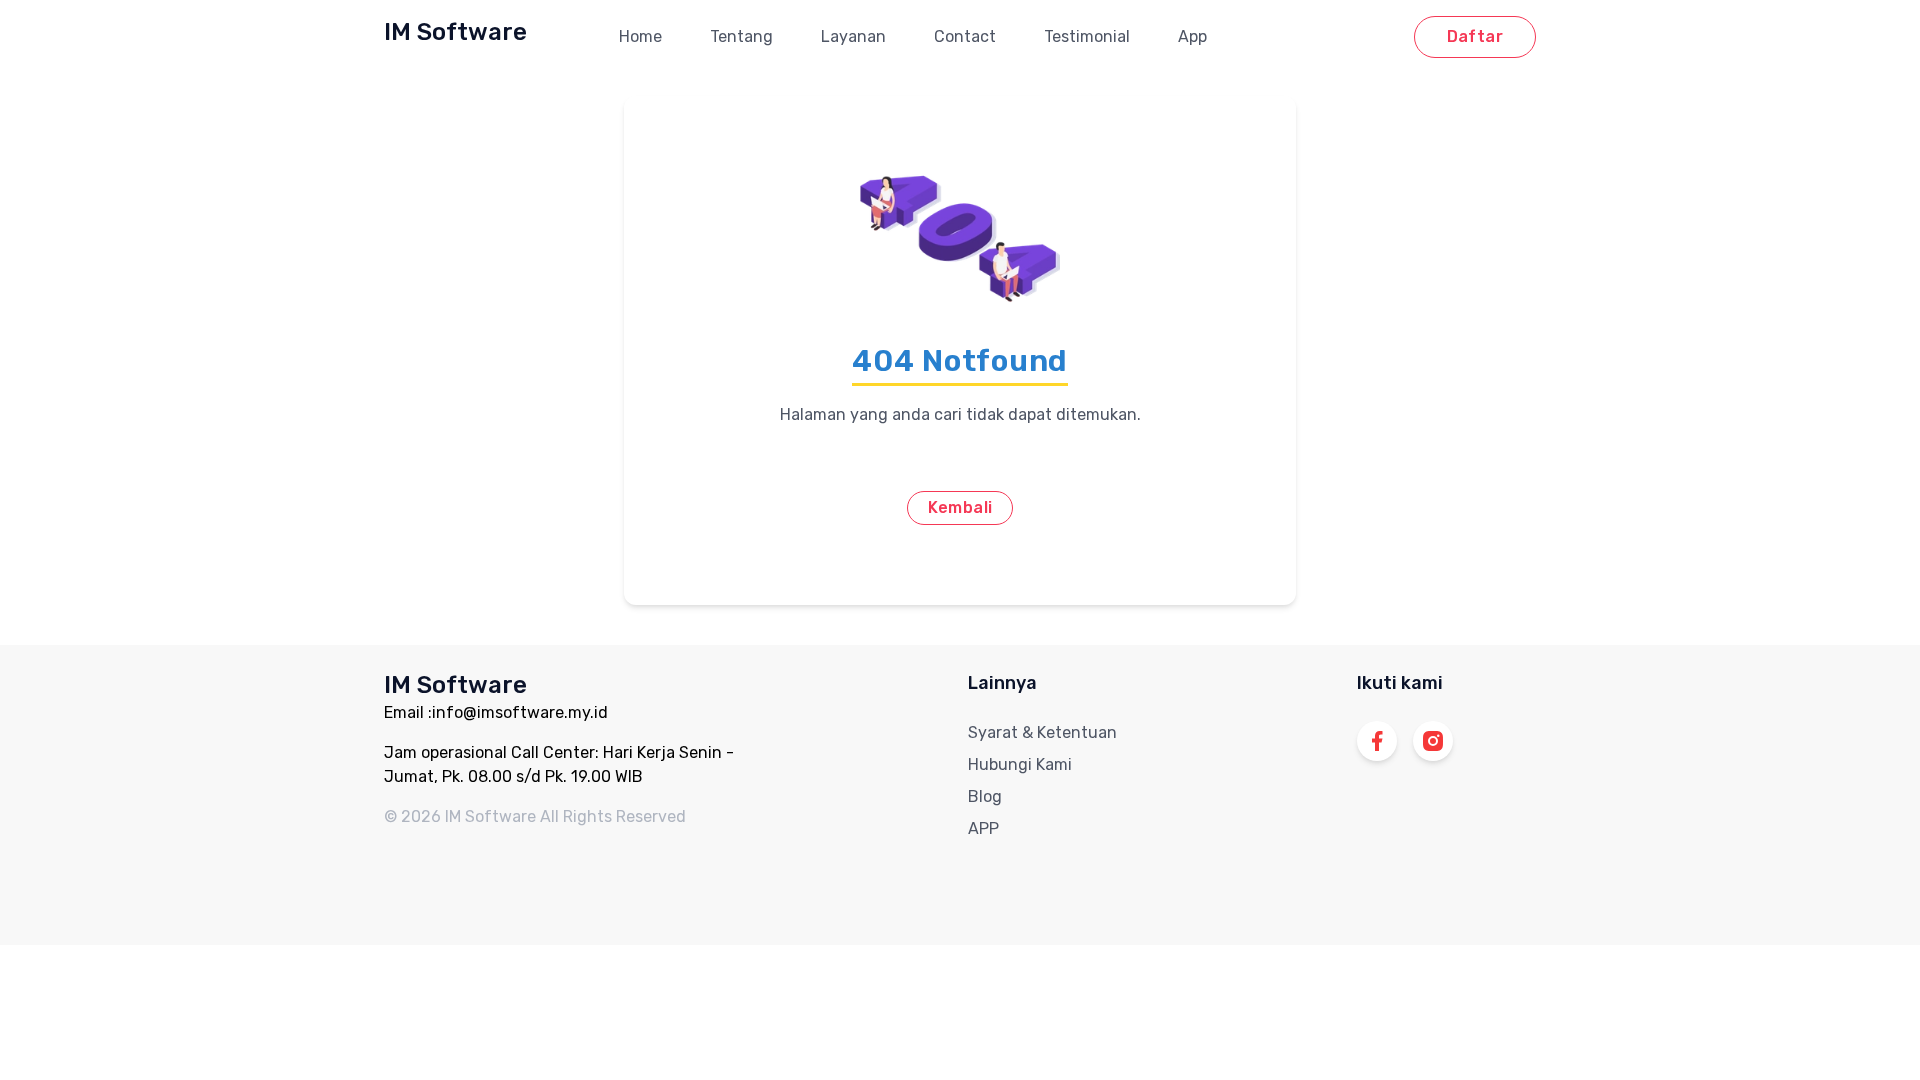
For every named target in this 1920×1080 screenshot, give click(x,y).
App (1192, 36)
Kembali (960, 507)
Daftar (1475, 36)
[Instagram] (1433, 741)
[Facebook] (1377, 741)
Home (640, 36)
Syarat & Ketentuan (1042, 732)
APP (983, 828)
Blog (985, 796)
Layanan (853, 36)
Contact (965, 36)
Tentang (741, 36)
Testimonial (1087, 36)
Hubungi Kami (1020, 764)
